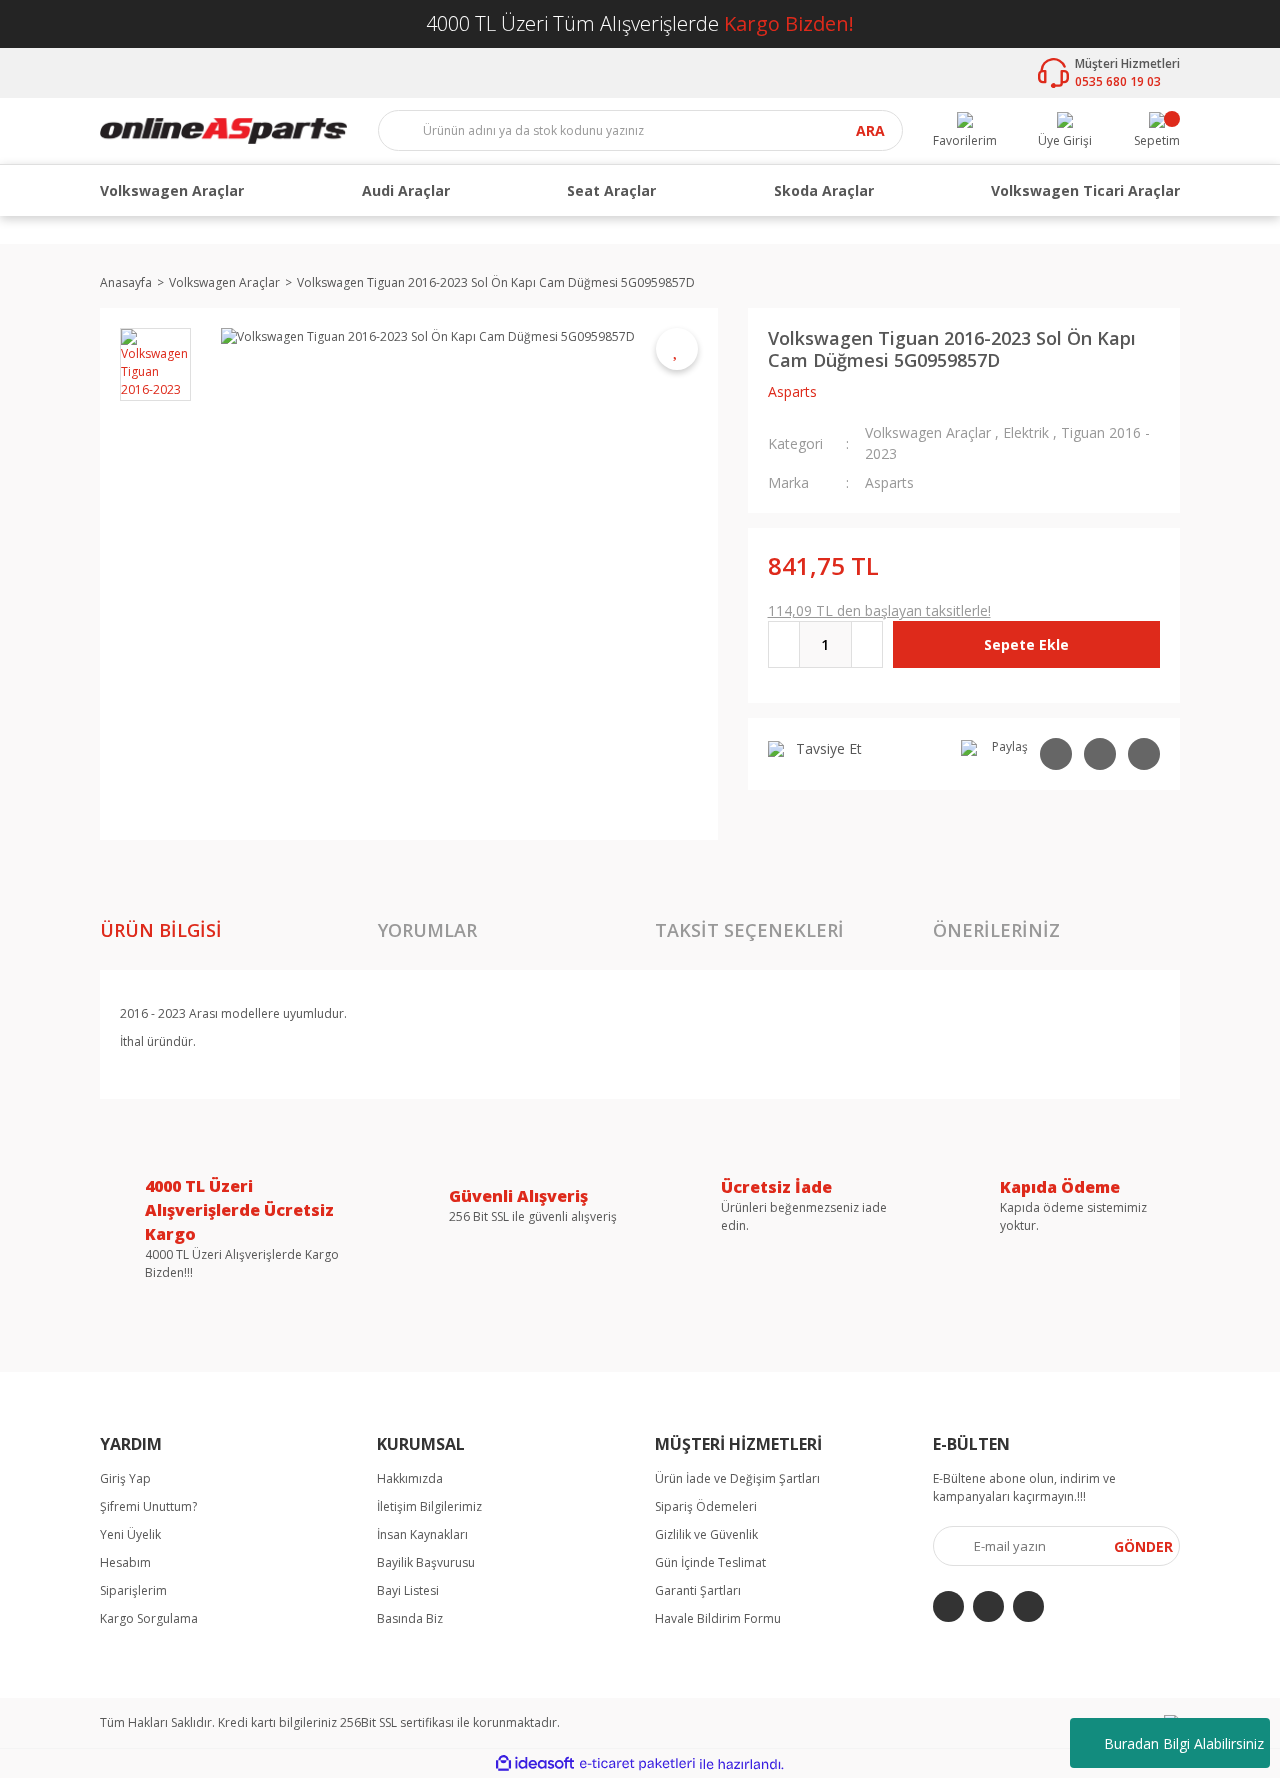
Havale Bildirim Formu (718, 1618)
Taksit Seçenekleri (749, 930)
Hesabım (125, 1562)
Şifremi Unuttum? (148, 1506)
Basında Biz (410, 1618)
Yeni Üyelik (130, 1534)
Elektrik (1026, 432)
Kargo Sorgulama (149, 1618)
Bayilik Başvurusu (426, 1562)
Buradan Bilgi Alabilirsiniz (1184, 1743)
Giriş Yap (125, 1478)
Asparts (792, 391)
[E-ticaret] (637, 1764)
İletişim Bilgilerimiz (429, 1506)
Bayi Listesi (408, 1590)
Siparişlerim (133, 1590)
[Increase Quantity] (867, 644)
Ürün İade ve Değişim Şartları (737, 1478)
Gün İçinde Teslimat (710, 1562)
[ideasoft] (535, 1764)
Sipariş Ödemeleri (706, 1506)
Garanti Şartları (698, 1590)
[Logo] (223, 129)
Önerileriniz (996, 930)
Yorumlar (427, 930)
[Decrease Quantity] (784, 644)
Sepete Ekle (1026, 644)
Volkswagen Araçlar (928, 432)
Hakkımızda (410, 1478)
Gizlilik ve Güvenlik (706, 1534)
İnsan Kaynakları (422, 1534)
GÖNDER (1143, 1546)
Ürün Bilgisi (161, 930)
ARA (870, 131)
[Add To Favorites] (677, 349)
